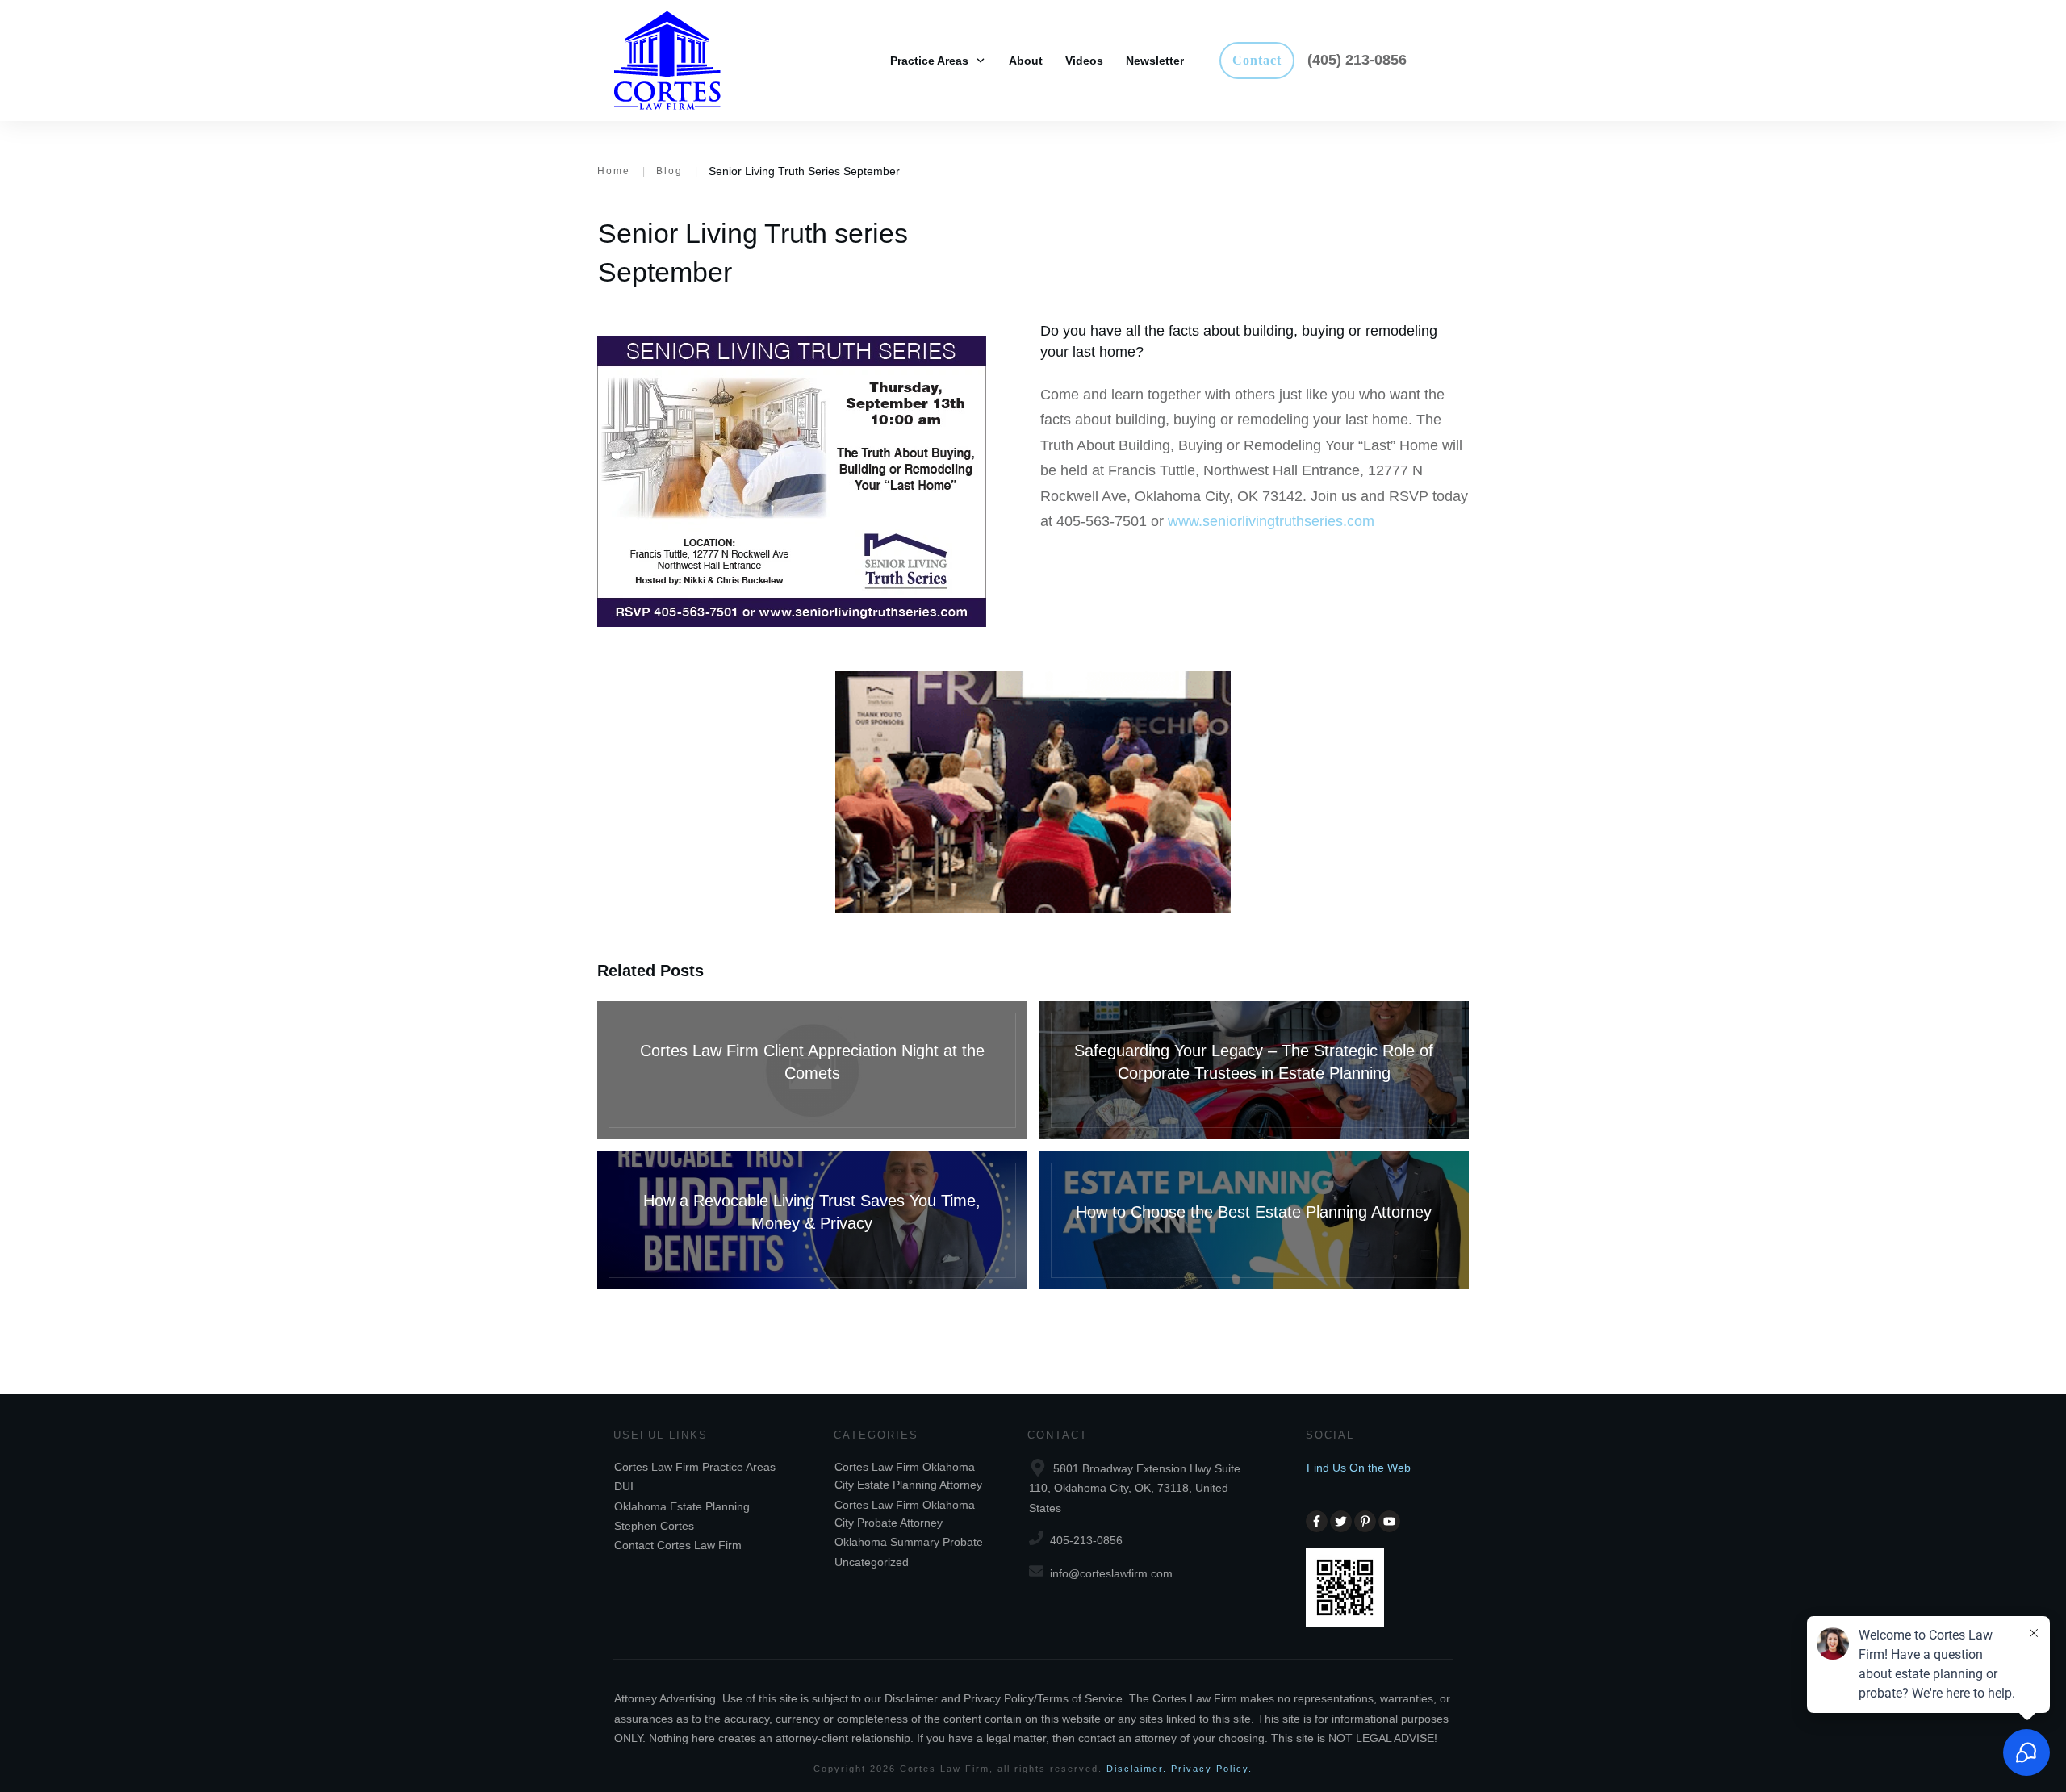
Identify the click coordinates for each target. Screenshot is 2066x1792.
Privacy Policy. (1212, 1769)
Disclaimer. (1137, 1769)
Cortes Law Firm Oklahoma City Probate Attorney (905, 1514)
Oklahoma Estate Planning (682, 1506)
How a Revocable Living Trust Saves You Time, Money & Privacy (812, 1220)
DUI (624, 1486)
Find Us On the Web (1359, 1468)
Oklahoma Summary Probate (909, 1542)
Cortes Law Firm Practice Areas (695, 1467)
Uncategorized (872, 1562)
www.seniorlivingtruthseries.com (1271, 521)
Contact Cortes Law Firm (678, 1545)
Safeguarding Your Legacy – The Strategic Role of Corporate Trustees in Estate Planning (1255, 1070)
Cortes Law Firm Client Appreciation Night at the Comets (812, 1070)
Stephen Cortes (654, 1526)
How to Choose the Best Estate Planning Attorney (1255, 1220)
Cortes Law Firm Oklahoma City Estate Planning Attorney (908, 1476)
